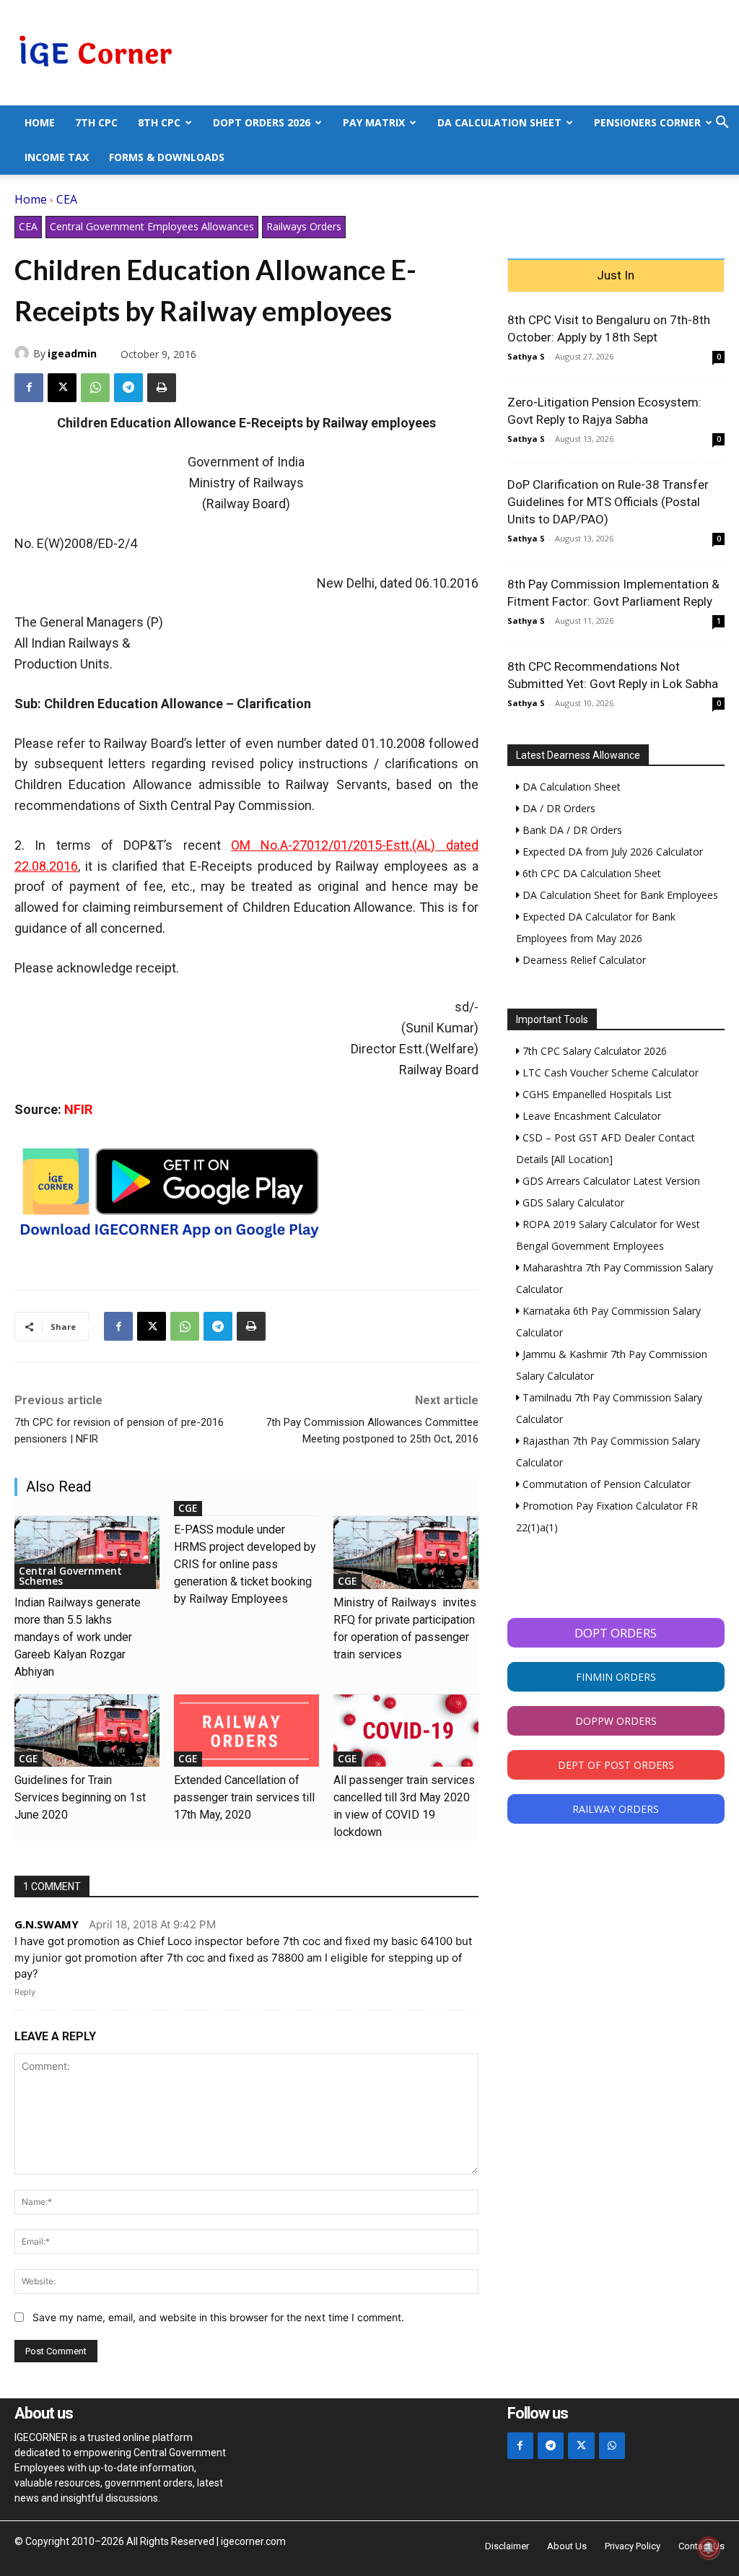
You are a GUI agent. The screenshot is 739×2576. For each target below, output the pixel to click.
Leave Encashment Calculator (590, 1116)
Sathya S (526, 356)
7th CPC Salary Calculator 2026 (593, 1051)
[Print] (162, 388)
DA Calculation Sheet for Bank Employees (619, 895)
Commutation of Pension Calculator (605, 1484)
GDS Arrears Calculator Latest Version (610, 1181)
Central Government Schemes (70, 1576)
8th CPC (159, 122)
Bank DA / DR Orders (571, 830)
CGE (188, 1508)
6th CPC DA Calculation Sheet (590, 873)
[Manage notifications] (709, 2548)
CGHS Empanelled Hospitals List (596, 1094)
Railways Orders (304, 226)
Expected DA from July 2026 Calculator (611, 852)
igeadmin (72, 353)
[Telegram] (128, 388)
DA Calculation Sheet (499, 122)
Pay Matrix (374, 122)
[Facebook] (29, 388)
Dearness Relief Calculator (583, 960)
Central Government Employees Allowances (152, 226)
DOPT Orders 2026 (262, 122)
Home (40, 122)
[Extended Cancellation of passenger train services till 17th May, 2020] (246, 1731)
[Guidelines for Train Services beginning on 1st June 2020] (87, 1731)
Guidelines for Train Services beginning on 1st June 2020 (80, 1797)
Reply (25, 1992)
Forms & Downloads (167, 157)
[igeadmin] (24, 353)
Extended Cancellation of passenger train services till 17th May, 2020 (244, 1797)
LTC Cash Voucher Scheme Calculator (609, 1072)
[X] (62, 388)
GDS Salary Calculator (572, 1202)
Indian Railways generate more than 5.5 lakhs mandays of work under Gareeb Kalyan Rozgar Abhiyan (78, 1637)
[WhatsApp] (95, 388)
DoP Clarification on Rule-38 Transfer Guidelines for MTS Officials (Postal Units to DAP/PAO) (608, 502)
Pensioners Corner (647, 122)
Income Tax (57, 157)
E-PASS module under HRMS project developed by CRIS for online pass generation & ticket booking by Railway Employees (245, 1564)
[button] (722, 124)
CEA (67, 199)
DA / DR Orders (557, 808)
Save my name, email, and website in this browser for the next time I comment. (218, 2317)
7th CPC (96, 122)
